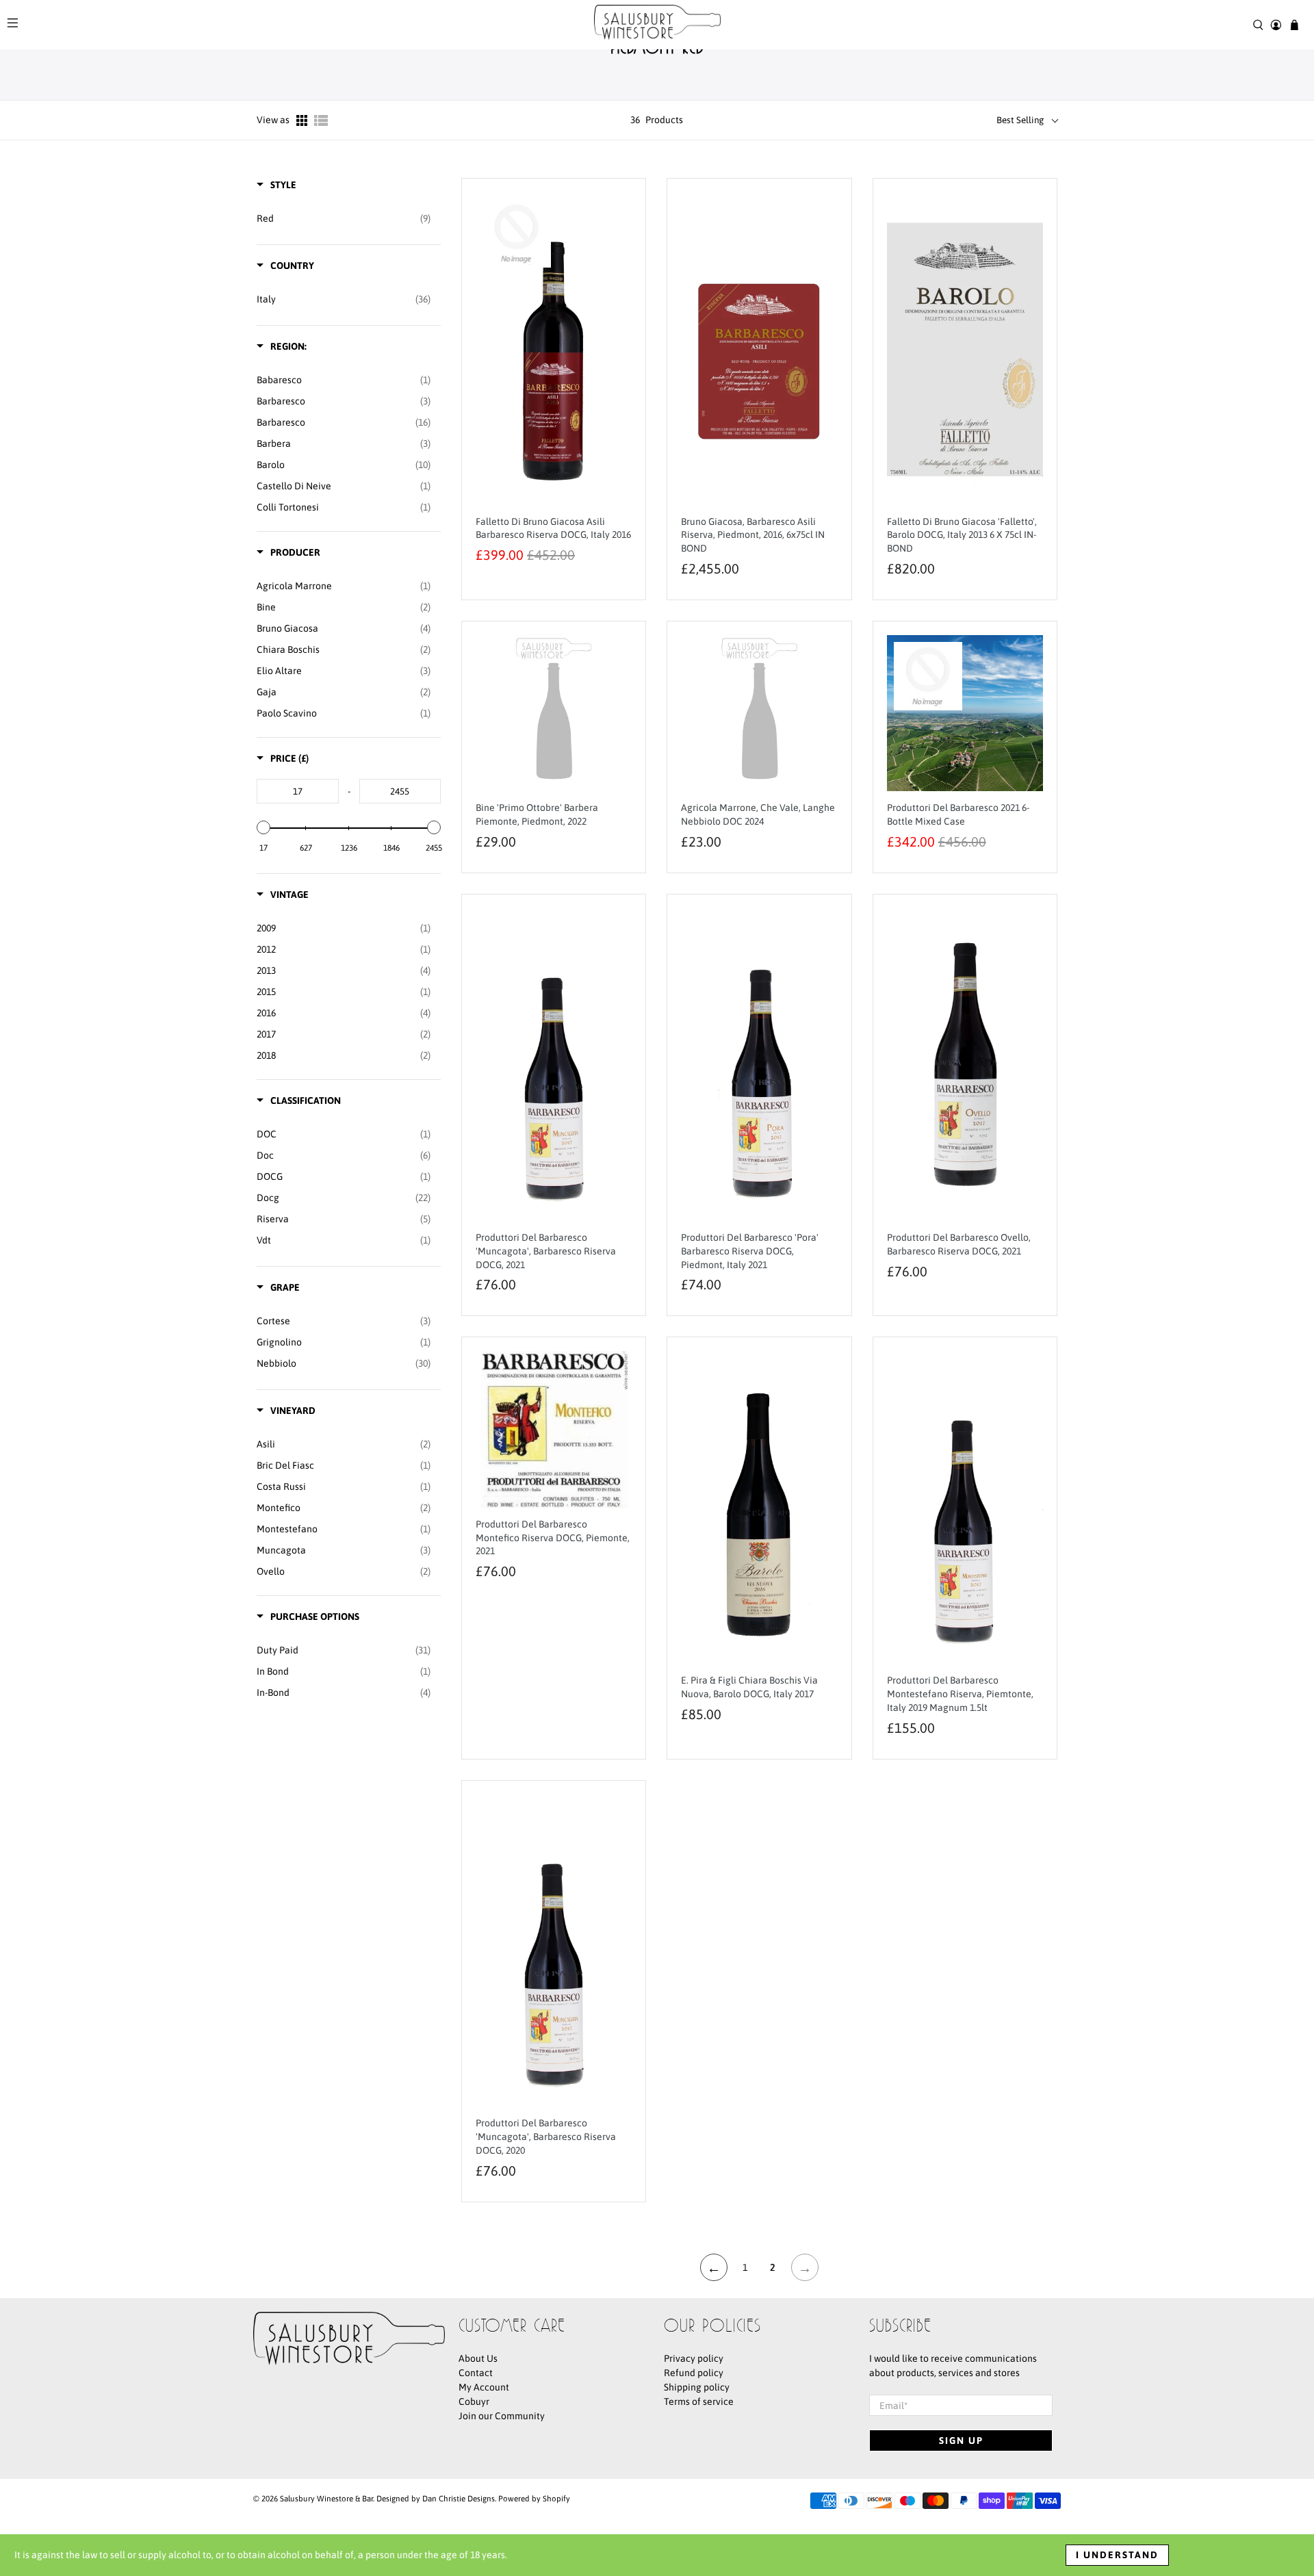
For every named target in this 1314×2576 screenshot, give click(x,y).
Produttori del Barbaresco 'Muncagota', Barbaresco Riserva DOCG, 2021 (546, 1251)
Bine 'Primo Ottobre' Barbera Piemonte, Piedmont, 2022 (537, 814)
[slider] (263, 827)
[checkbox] (344, 218)
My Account (484, 2387)
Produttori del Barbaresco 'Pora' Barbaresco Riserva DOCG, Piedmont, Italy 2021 (750, 1251)
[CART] (1294, 25)
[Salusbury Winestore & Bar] (657, 25)
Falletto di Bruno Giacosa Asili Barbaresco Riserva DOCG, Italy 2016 (553, 528)
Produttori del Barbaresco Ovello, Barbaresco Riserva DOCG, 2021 (959, 1244)
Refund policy (694, 2373)
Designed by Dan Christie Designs (436, 2498)
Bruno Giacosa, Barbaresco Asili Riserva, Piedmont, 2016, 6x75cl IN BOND (753, 535)
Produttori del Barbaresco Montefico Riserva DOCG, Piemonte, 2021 (553, 1538)
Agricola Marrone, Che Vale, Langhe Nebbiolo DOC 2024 (758, 814)
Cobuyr (474, 2401)
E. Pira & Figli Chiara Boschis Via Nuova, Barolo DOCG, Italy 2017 (749, 1687)
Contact (476, 2373)
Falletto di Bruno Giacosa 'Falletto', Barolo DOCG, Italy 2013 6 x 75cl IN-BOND (962, 535)
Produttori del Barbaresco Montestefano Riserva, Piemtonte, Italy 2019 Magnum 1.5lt (960, 1694)
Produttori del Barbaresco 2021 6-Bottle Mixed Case (958, 814)
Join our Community (502, 2416)
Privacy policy (694, 2358)
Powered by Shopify (534, 2498)
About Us (478, 2358)
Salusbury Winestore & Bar (326, 2498)
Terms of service (699, 2401)
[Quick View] (618, 357)
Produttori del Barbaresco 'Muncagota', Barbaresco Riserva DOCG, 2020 (546, 2137)
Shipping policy (697, 2387)
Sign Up (961, 2440)
